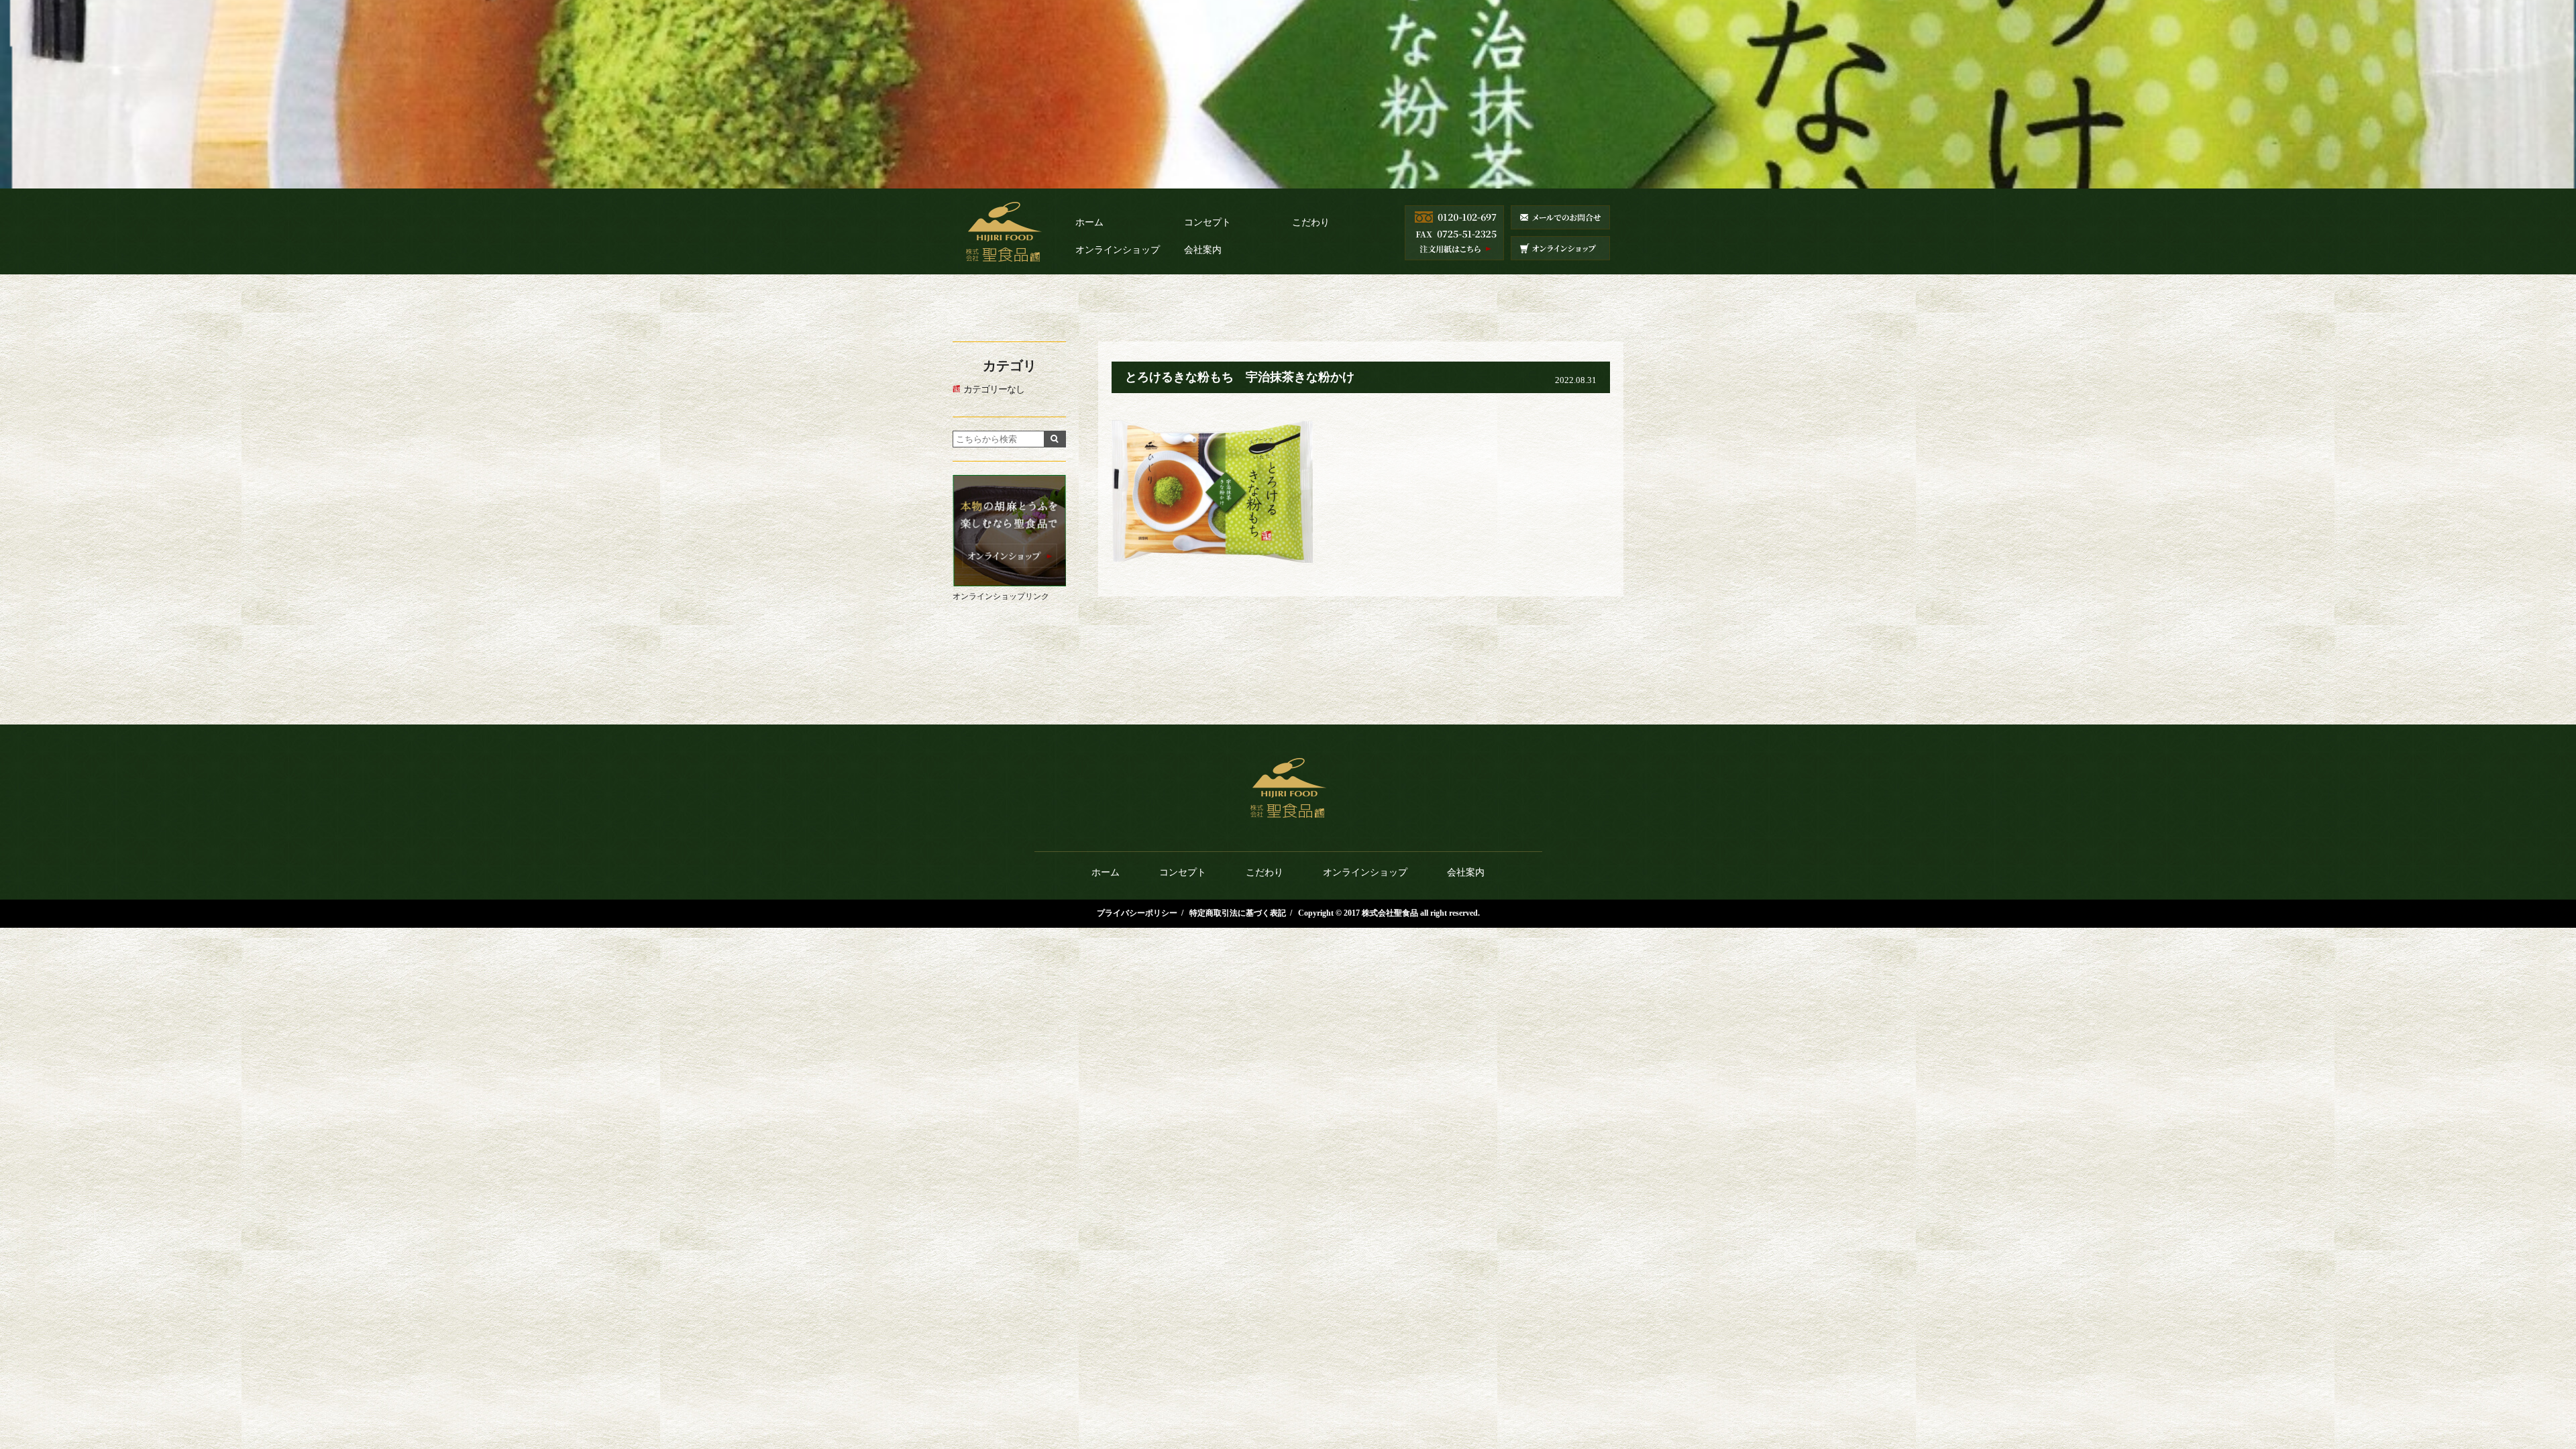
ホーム (1089, 222)
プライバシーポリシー (1137, 913)
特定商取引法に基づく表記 (1238, 913)
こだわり (1311, 222)
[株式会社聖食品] (1004, 247)
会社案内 (1203, 250)
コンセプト (1207, 222)
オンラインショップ (1118, 250)
